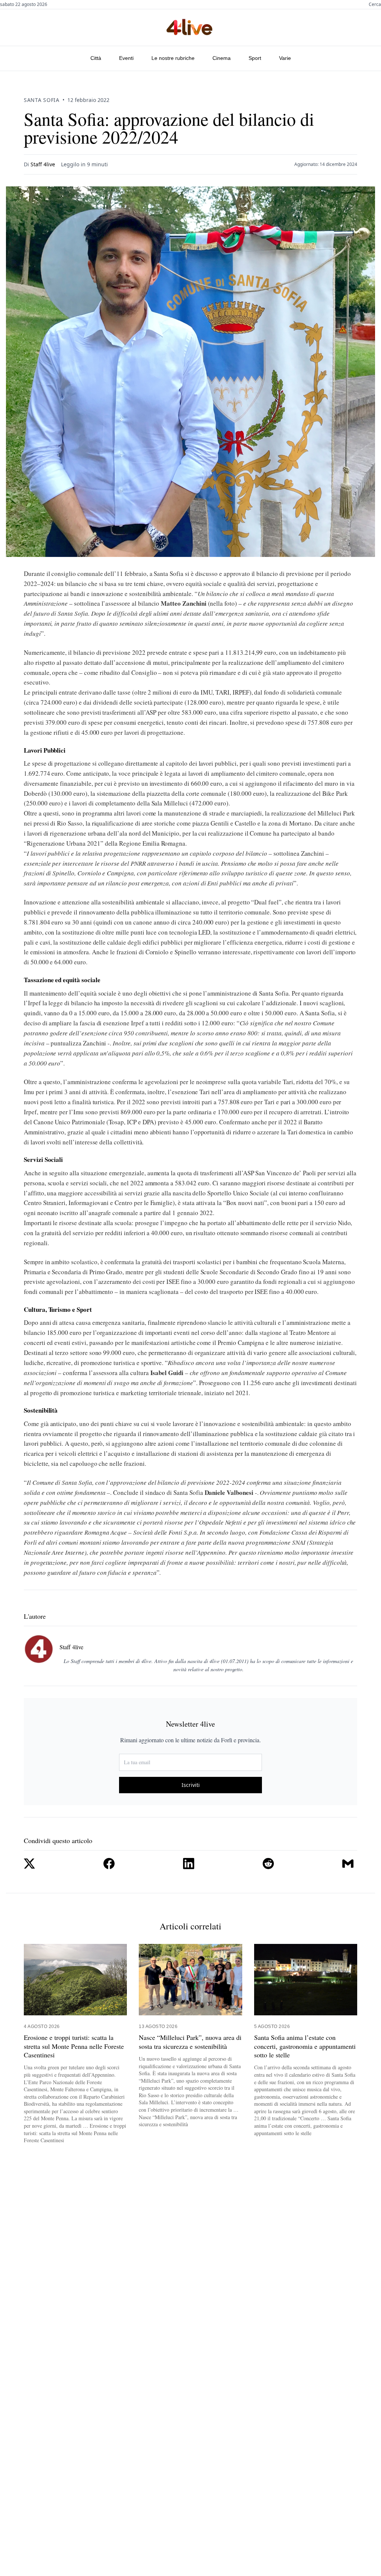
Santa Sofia (42, 100)
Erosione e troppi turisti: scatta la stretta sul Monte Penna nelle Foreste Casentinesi (74, 2046)
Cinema (222, 58)
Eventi (126, 58)
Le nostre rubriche (173, 58)
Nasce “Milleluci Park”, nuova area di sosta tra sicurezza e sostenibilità (190, 2042)
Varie (285, 58)
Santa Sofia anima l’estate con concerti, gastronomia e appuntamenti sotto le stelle (305, 2046)
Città (96, 58)
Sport (255, 58)
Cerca (375, 4)
